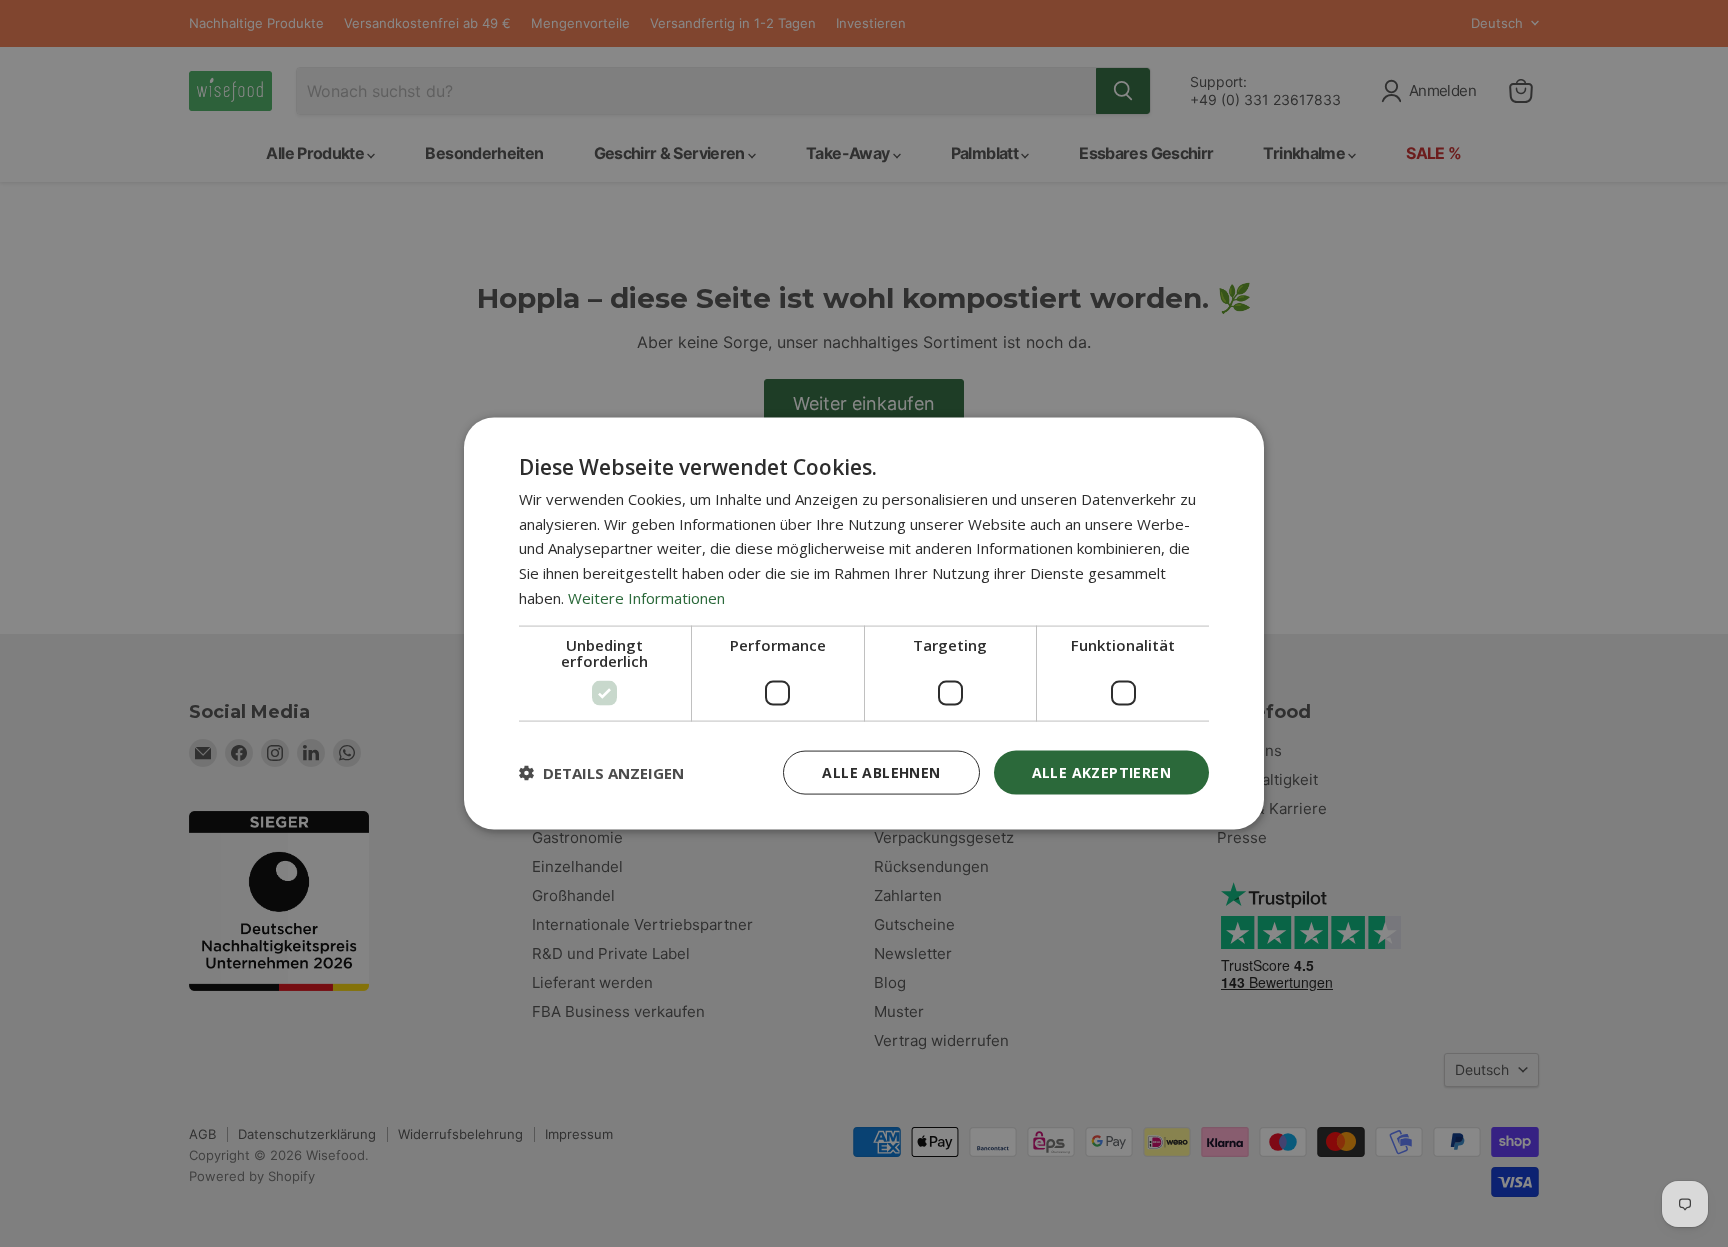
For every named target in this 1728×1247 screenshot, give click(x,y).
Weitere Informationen (646, 597)
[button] (601, 773)
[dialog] (864, 623)
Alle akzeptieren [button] (1101, 771)
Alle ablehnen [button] (881, 771)
